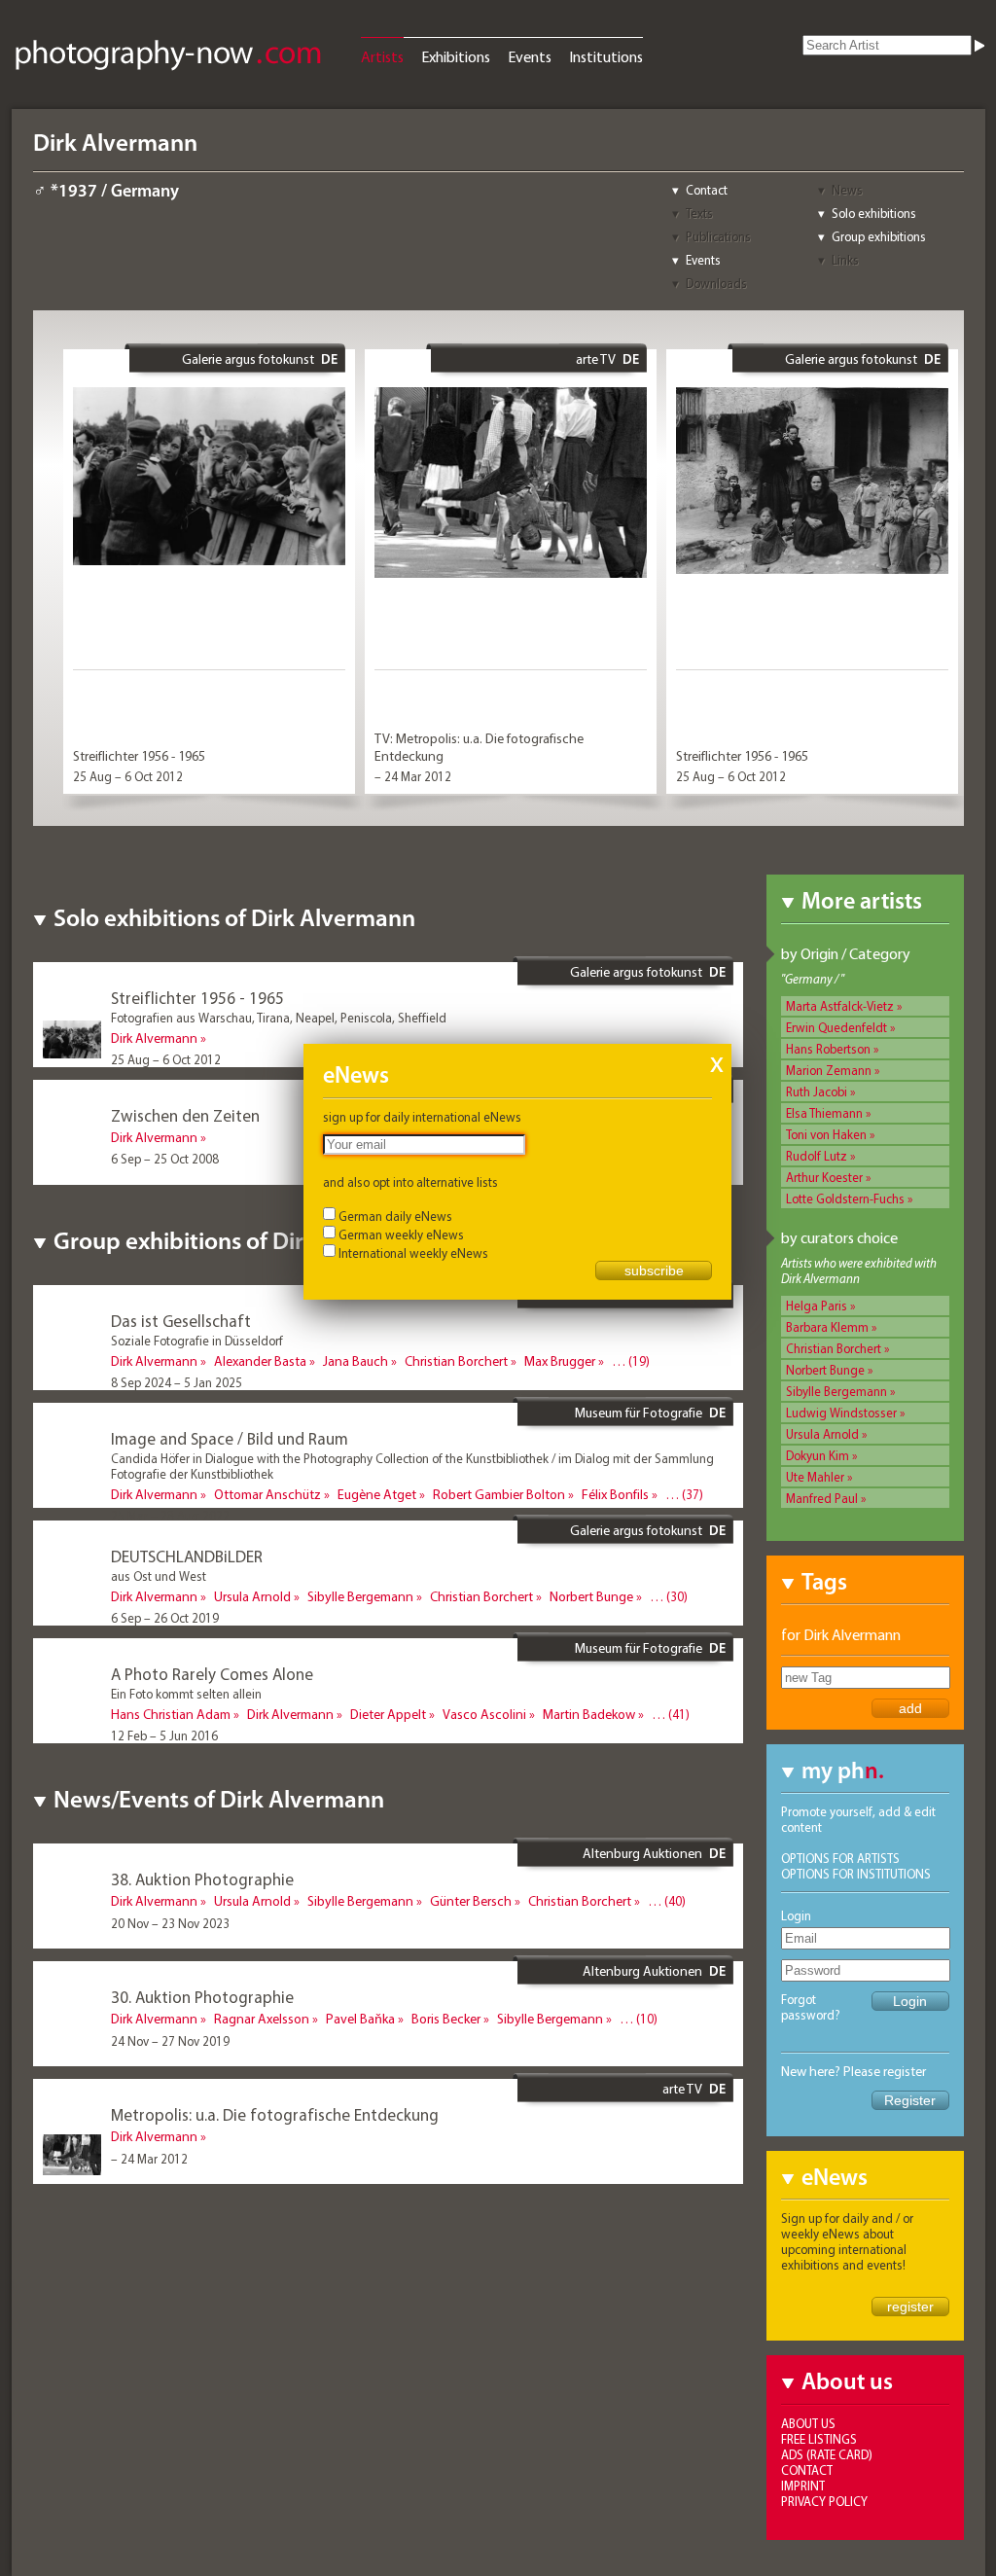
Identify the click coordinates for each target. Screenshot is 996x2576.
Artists (382, 56)
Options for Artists (840, 1858)
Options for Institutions (856, 1874)
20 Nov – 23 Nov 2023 (170, 1923)
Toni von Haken (826, 1134)
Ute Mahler (815, 1477)
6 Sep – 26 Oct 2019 (165, 1618)
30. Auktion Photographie (202, 1997)
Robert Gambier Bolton (499, 1494)
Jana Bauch (356, 1361)
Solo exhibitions (874, 213)
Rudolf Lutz (817, 1156)
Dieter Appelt (388, 1714)
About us (808, 2423)
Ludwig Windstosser (841, 1413)
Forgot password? (811, 2007)
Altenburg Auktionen (642, 1853)
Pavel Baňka (360, 2019)
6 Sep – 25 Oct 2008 (165, 1159)
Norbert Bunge (825, 1370)
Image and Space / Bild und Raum (230, 1438)
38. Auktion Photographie (202, 1879)
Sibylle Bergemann (836, 1391)
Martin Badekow (589, 1714)
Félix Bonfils (615, 1494)
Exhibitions (456, 56)
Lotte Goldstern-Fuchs (845, 1199)
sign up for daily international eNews (422, 1117)
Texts (699, 213)
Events (530, 56)
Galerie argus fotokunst (248, 359)
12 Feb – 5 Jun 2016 (164, 1735)
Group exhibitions (879, 236)
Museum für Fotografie (639, 1413)
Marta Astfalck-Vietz (840, 1006)
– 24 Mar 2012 (413, 776)
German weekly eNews (401, 1234)
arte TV (596, 359)
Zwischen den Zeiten (185, 1115)
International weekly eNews (413, 1253)
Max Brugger (560, 1361)
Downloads (716, 283)
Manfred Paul (822, 1498)
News (847, 190)
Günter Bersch (471, 1901)
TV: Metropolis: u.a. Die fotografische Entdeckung (479, 747)
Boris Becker (446, 2019)
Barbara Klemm (827, 1327)
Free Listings (819, 2439)
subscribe (654, 1270)
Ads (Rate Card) (827, 2454)
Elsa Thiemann (824, 1113)
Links (845, 260)
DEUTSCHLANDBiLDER (187, 1556)
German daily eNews (395, 1216)
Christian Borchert (834, 1348)
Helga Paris (817, 1306)
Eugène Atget (377, 1494)
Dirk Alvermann (154, 1038)
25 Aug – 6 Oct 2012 (128, 776)
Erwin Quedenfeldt (836, 1027)
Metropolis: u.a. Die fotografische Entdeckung (275, 2114)
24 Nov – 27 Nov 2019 (170, 2041)
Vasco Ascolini (484, 1714)
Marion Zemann (829, 1070)
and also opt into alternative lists (410, 1182)
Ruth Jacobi (817, 1091)
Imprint (803, 2486)
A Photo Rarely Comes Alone (212, 1674)
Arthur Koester (824, 1177)
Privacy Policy (824, 2501)
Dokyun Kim (818, 1455)
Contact (707, 190)
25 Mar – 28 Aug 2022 (170, 1516)
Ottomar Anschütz (267, 1494)
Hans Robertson (828, 1049)
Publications (718, 236)
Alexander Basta (260, 1361)
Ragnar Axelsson (262, 2019)
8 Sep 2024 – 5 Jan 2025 (177, 1382)
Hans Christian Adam (171, 1714)
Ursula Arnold (822, 1434)
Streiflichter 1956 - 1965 (139, 756)
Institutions (606, 56)
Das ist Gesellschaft (181, 1321)
